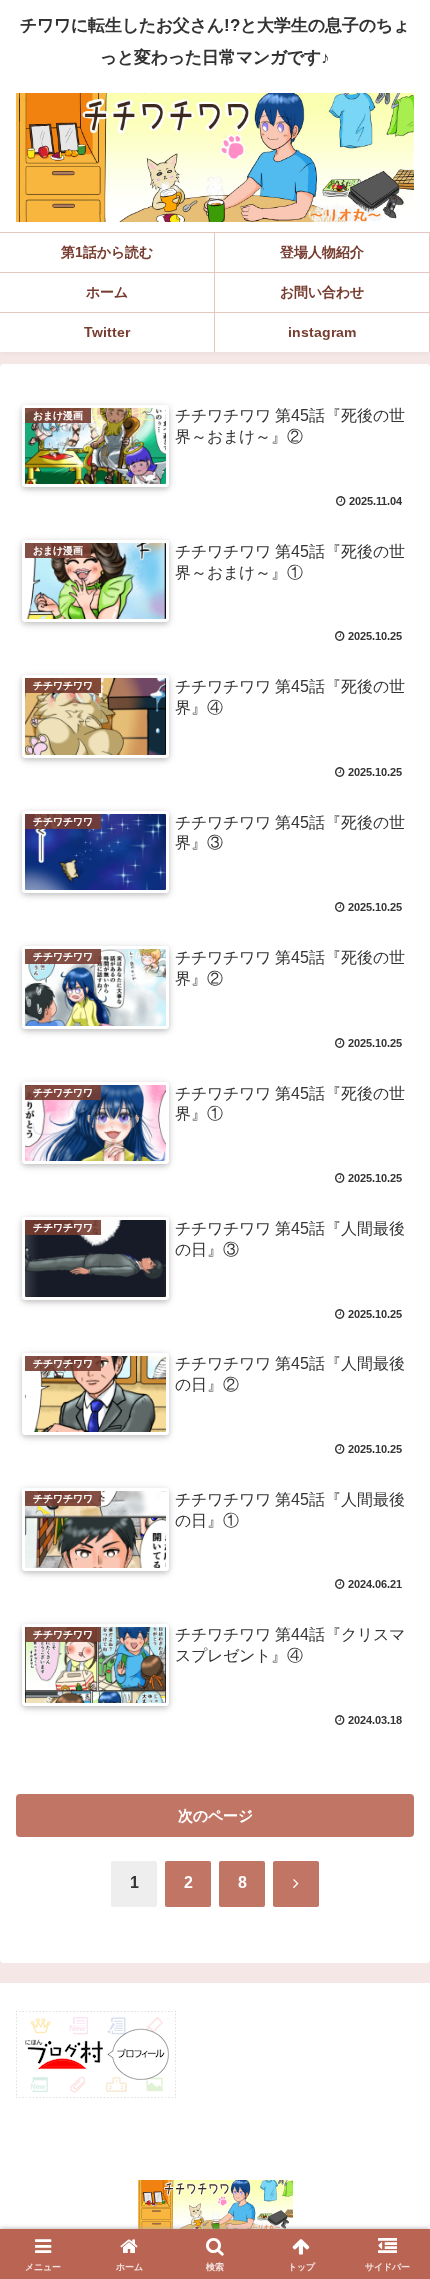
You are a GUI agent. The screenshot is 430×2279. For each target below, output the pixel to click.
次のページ (215, 1815)
